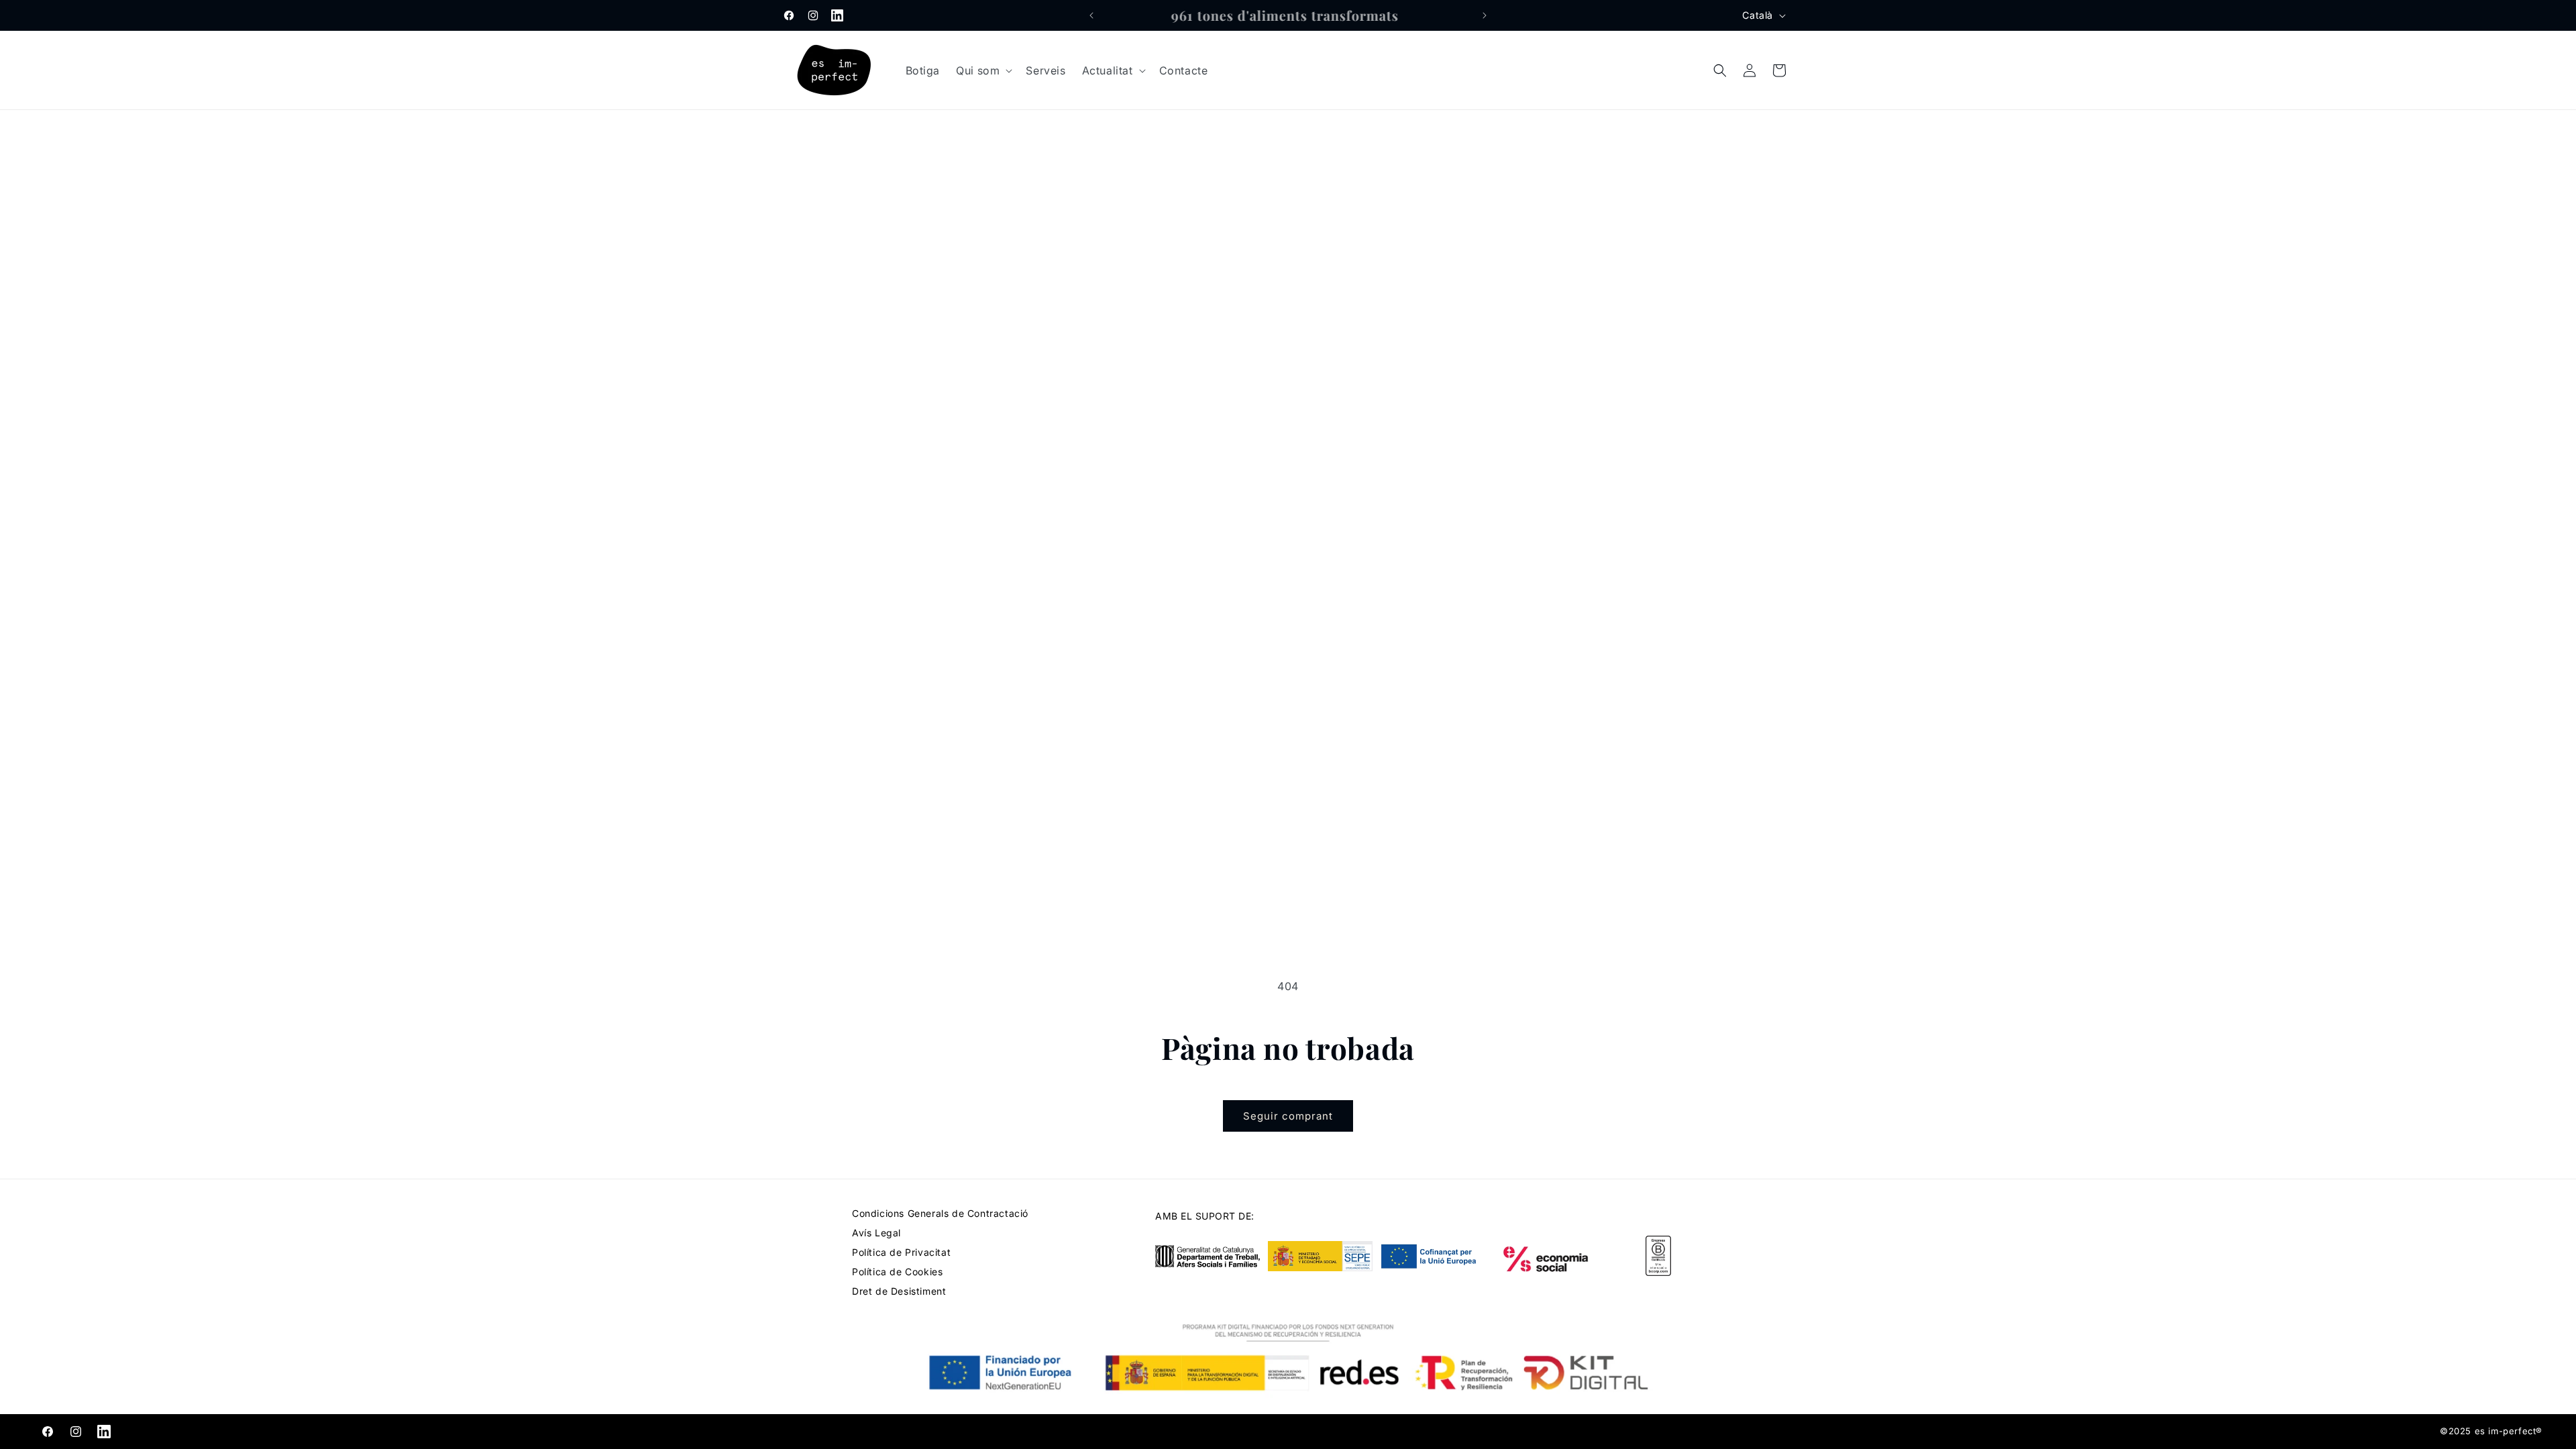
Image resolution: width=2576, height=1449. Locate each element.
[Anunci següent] (1485, 15)
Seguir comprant (1288, 1116)
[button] (983, 71)
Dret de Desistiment (899, 1291)
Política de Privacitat (901, 1252)
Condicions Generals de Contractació (940, 1213)
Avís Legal (876, 1233)
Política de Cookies (897, 1272)
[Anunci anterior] (1091, 15)
